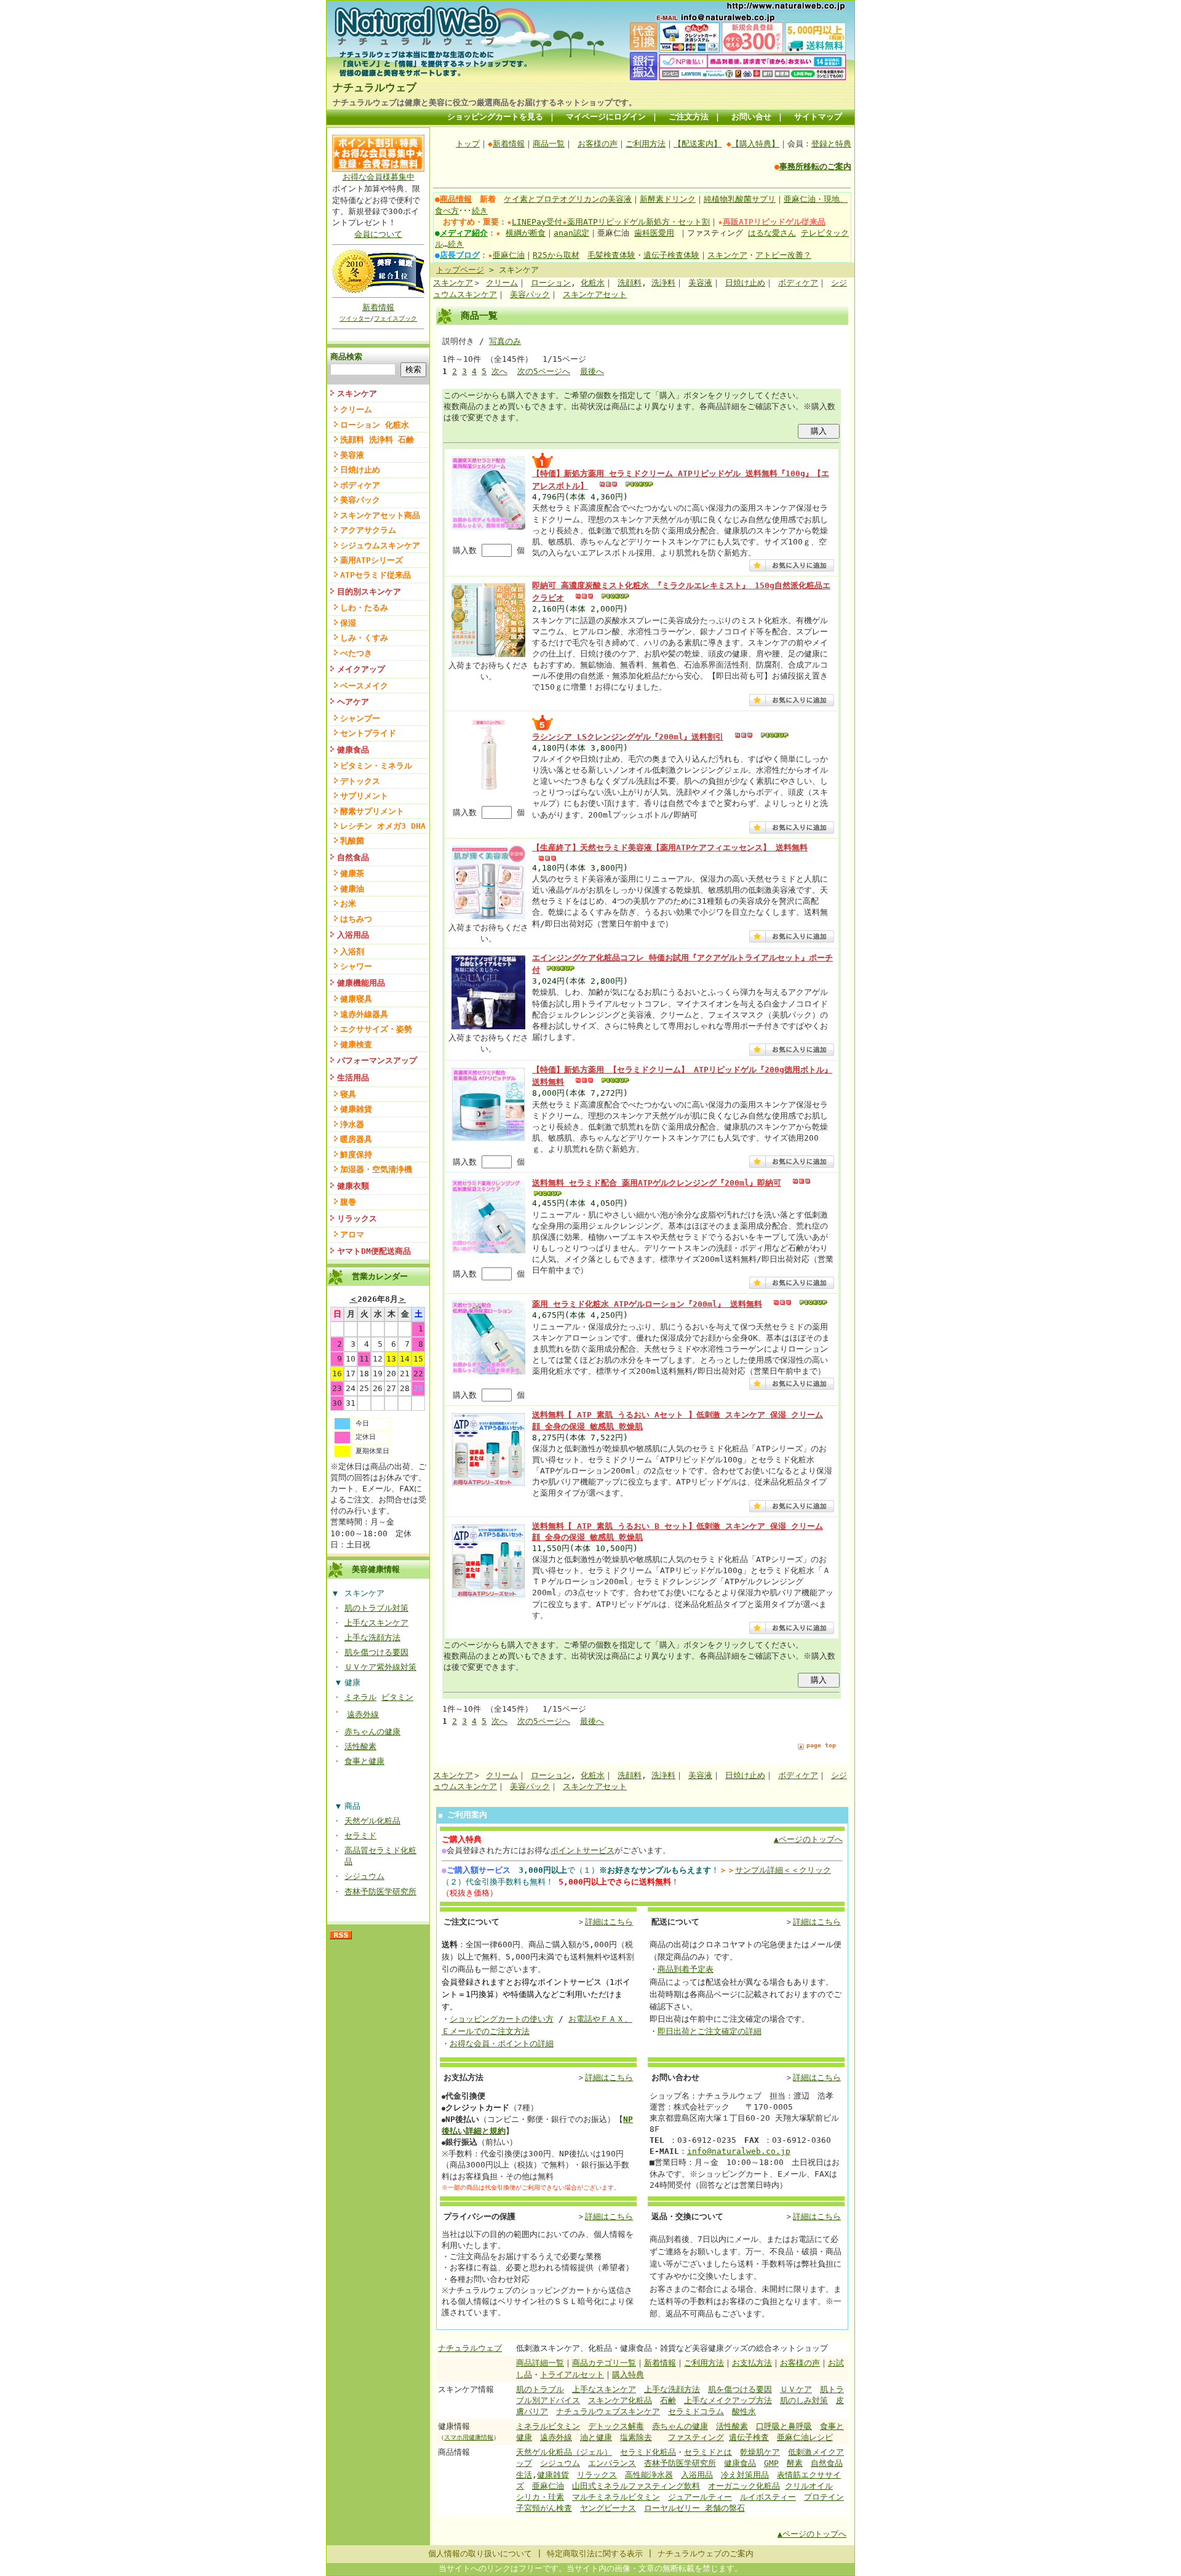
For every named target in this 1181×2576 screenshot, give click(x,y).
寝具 (348, 1094)
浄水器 (352, 1124)
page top (821, 1745)
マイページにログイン (606, 117)
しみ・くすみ (364, 638)
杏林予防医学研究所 (380, 1892)
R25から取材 (556, 255)
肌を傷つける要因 (376, 1652)
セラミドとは (708, 2452)
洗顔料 (630, 283)
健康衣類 (353, 1186)
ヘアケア (353, 702)
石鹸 (668, 2400)
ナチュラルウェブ (375, 87)
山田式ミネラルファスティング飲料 (636, 2486)
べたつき (356, 653)
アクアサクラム (368, 530)
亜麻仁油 (509, 255)
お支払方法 (752, 2363)
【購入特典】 (755, 144)
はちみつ (356, 919)
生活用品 (353, 1078)
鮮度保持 (356, 1154)
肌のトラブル (540, 2389)
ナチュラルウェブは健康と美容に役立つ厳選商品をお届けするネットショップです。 (485, 102)
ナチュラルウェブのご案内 (706, 2554)
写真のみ (505, 341)
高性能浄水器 (649, 2475)
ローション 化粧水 (375, 425)
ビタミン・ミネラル (376, 766)
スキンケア (357, 393)
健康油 (352, 889)
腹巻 (348, 1202)
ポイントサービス (583, 1850)
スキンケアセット (595, 294)
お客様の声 (598, 144)
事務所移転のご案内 (815, 166)
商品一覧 (549, 144)
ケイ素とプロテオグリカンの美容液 (568, 199)
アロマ (352, 1234)
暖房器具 (356, 1139)
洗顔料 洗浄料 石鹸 (377, 440)
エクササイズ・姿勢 (376, 1029)
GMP (771, 2463)
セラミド (360, 1836)
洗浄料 (663, 283)
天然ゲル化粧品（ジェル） (564, 2452)
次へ (499, 371)
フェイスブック (396, 318)
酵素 (795, 2463)
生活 (524, 2475)
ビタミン (397, 1697)
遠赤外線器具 (364, 1014)
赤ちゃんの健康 (372, 1732)
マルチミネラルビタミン (616, 2497)
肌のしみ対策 (804, 2400)
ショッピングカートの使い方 (502, 2019)
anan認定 (571, 233)
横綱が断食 (526, 233)
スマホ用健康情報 (469, 2437)
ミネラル (360, 1697)
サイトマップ (818, 117)
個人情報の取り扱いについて (480, 2554)
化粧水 (593, 283)
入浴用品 (353, 935)
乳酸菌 (352, 841)
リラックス (357, 1218)
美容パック (360, 500)
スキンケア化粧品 (620, 2400)
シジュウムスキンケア (380, 545)
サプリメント (364, 796)
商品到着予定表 (686, 1969)
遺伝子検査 (749, 2437)
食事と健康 (364, 1761)
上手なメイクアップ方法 (728, 2400)
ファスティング (696, 2437)
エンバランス (612, 2463)
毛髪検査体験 (611, 255)
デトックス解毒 (616, 2426)
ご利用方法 (646, 144)
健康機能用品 (361, 983)
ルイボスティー (768, 2497)
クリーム (356, 409)
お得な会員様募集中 (379, 177)
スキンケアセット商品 (380, 515)
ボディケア (360, 485)
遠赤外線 (363, 1714)
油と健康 (596, 2437)
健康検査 (356, 1044)
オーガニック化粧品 (744, 2486)
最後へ (592, 371)
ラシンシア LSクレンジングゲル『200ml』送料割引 (628, 737)
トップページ (460, 270)
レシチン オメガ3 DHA (383, 826)
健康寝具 (356, 999)
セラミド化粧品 (648, 2452)
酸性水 (744, 2411)
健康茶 (352, 873)
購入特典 (628, 2375)
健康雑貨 (356, 1109)
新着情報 (378, 307)
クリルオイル (809, 2486)
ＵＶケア (796, 2389)
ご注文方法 (689, 117)
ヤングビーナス (608, 2508)
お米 (348, 903)
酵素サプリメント (372, 811)
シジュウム (364, 1876)
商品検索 (346, 357)
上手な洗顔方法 (372, 1637)
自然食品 (353, 857)
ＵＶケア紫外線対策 (380, 1667)
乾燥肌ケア (760, 2452)
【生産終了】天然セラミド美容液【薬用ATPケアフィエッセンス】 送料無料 (670, 847)
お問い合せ (751, 117)
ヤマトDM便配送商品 (374, 1251)
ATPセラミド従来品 (376, 575)
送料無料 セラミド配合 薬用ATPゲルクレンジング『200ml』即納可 (657, 1183)
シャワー (356, 966)
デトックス (360, 781)
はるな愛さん (772, 233)
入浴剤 (352, 951)
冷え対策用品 (745, 2475)
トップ (468, 144)
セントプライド (368, 733)
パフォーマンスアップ (377, 1060)
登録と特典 (831, 144)
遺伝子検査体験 (671, 255)
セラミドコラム (696, 2411)
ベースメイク (364, 686)
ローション (551, 283)
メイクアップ (361, 669)
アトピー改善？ (783, 255)
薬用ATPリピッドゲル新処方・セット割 (638, 222)
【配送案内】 (698, 144)
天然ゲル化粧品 (372, 1821)
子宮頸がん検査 (544, 2508)
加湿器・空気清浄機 (376, 1169)
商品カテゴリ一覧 (604, 2363)
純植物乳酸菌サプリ (740, 199)
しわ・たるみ (364, 608)
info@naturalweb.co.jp (739, 2151)
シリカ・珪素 (540, 2497)
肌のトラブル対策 (376, 1608)
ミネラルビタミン (548, 2426)
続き (480, 211)
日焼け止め (360, 470)
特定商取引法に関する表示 (595, 2554)
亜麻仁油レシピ (805, 2437)
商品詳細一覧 (540, 2363)
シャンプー (360, 718)
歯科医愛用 (654, 233)
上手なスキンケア (376, 1623)
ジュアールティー (700, 2497)
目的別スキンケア (369, 592)
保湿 (348, 623)
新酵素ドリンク (668, 199)
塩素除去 (636, 2437)
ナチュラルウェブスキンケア (608, 2411)
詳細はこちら (609, 1922)
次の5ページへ (544, 371)
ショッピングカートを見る (495, 117)
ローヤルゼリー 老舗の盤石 (694, 2508)
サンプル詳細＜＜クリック (783, 1870)
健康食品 (353, 750)
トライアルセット (572, 2375)
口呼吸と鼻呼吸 (784, 2426)
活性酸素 (360, 1746)
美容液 (352, 455)
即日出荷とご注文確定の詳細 (710, 2031)
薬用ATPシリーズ (372, 560)
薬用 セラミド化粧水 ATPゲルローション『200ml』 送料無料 (647, 1304)
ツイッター (355, 318)
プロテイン (824, 2497)
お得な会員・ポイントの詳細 (502, 2044)
